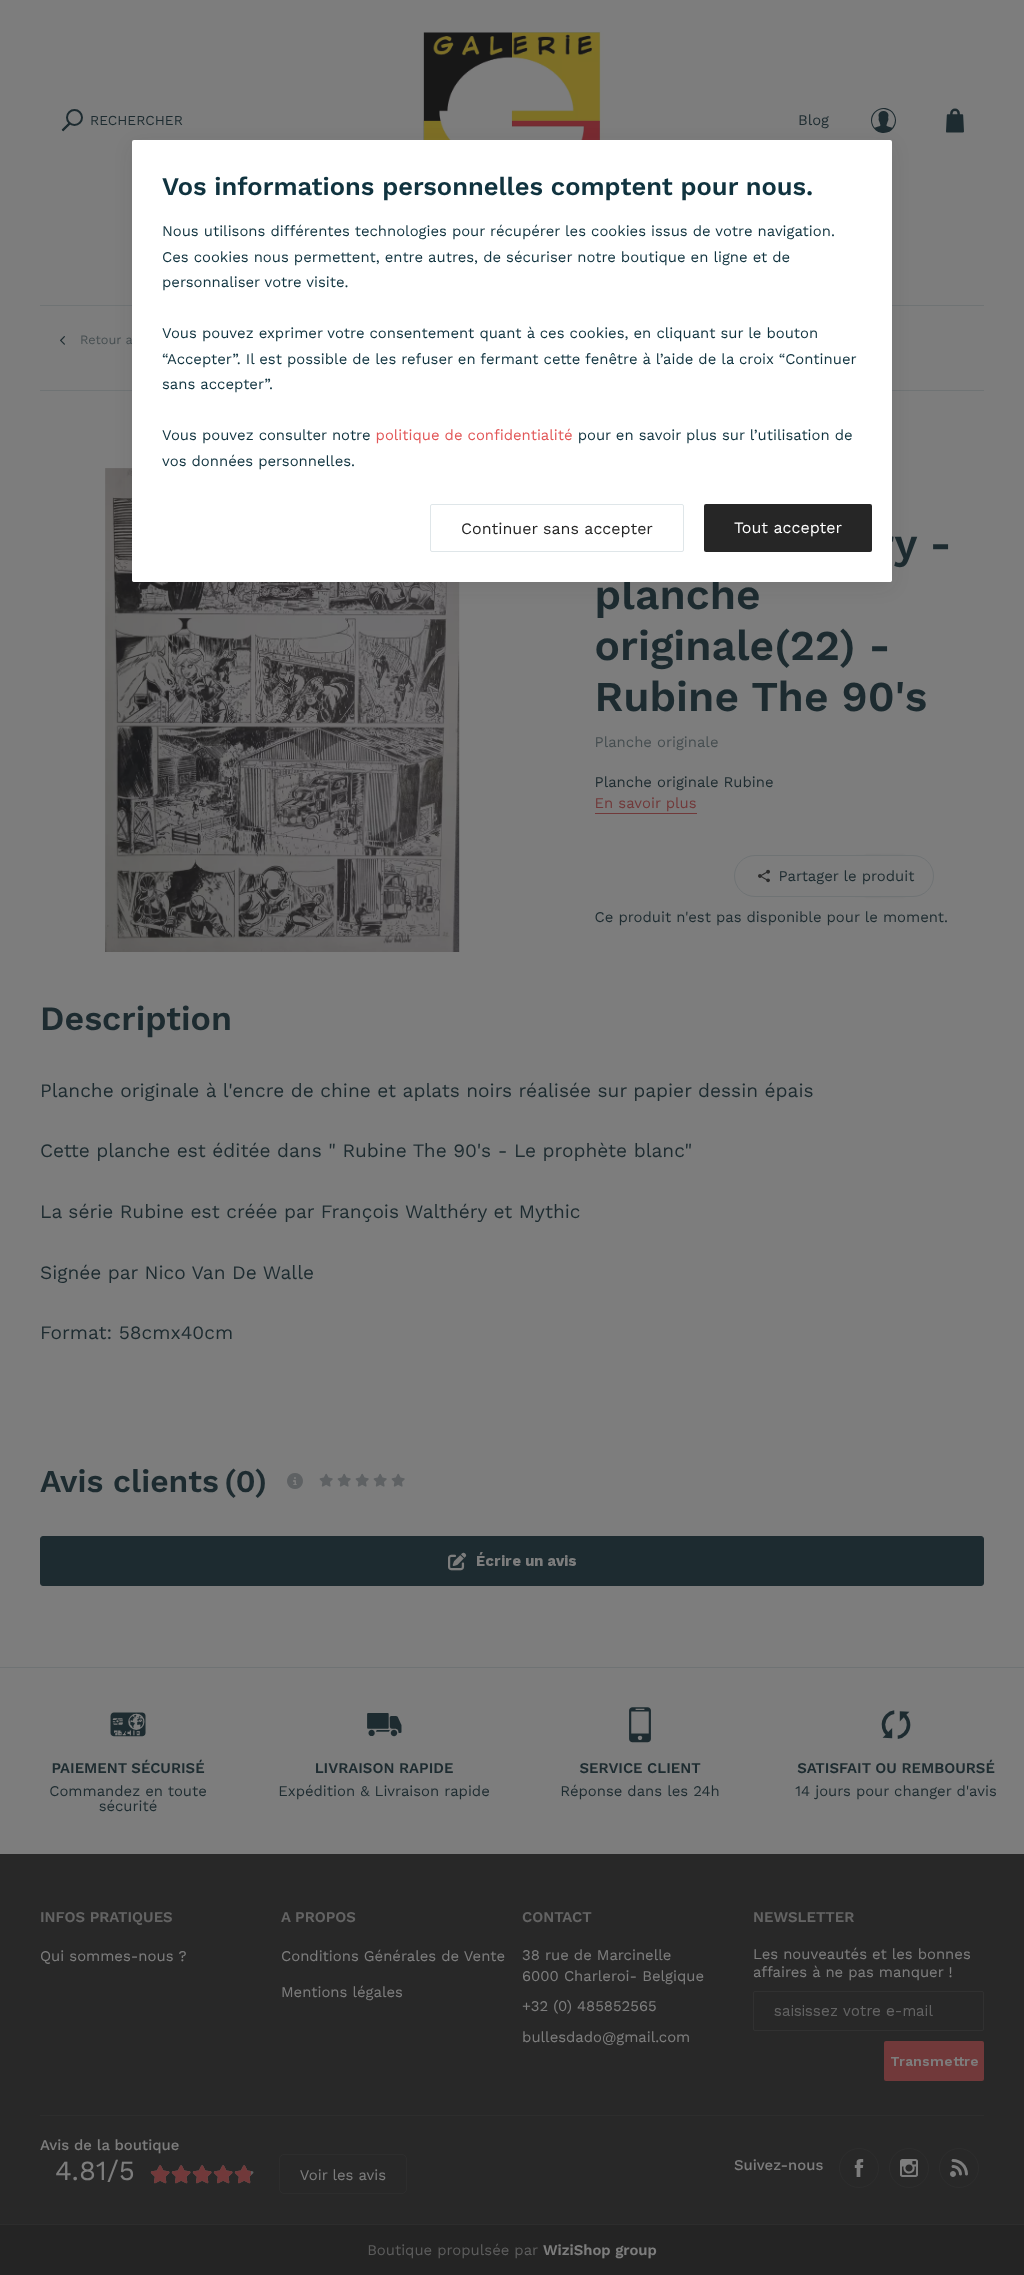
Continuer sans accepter (557, 528)
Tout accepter (788, 527)
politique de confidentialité (474, 435)
